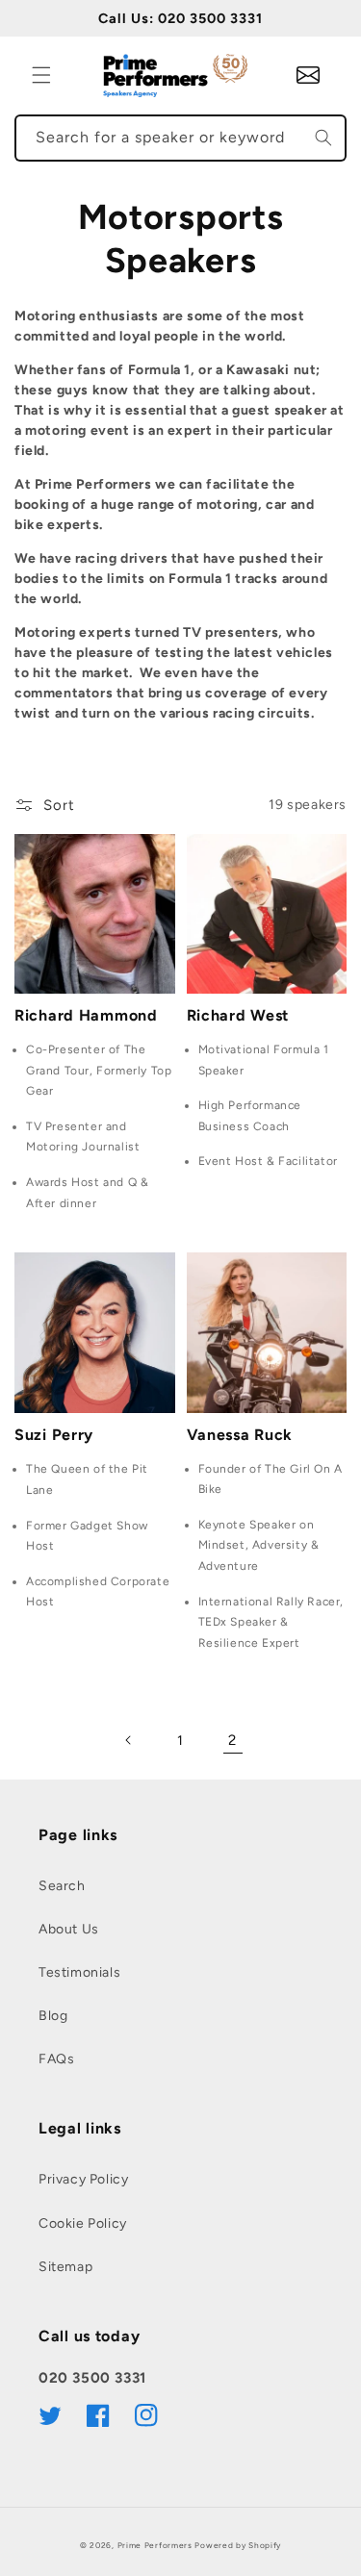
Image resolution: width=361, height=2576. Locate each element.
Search (62, 1886)
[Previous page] (129, 1740)
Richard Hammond (86, 1015)
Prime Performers (155, 2545)
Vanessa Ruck (240, 1435)
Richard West (238, 1015)
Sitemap (65, 2267)
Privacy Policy (83, 2179)
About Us (69, 1929)
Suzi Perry (54, 1435)
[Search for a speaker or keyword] (323, 138)
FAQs (56, 2059)
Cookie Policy (83, 2223)
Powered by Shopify (238, 2545)
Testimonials (79, 1972)
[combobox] (180, 138)
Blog (53, 2016)
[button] (41, 75)
